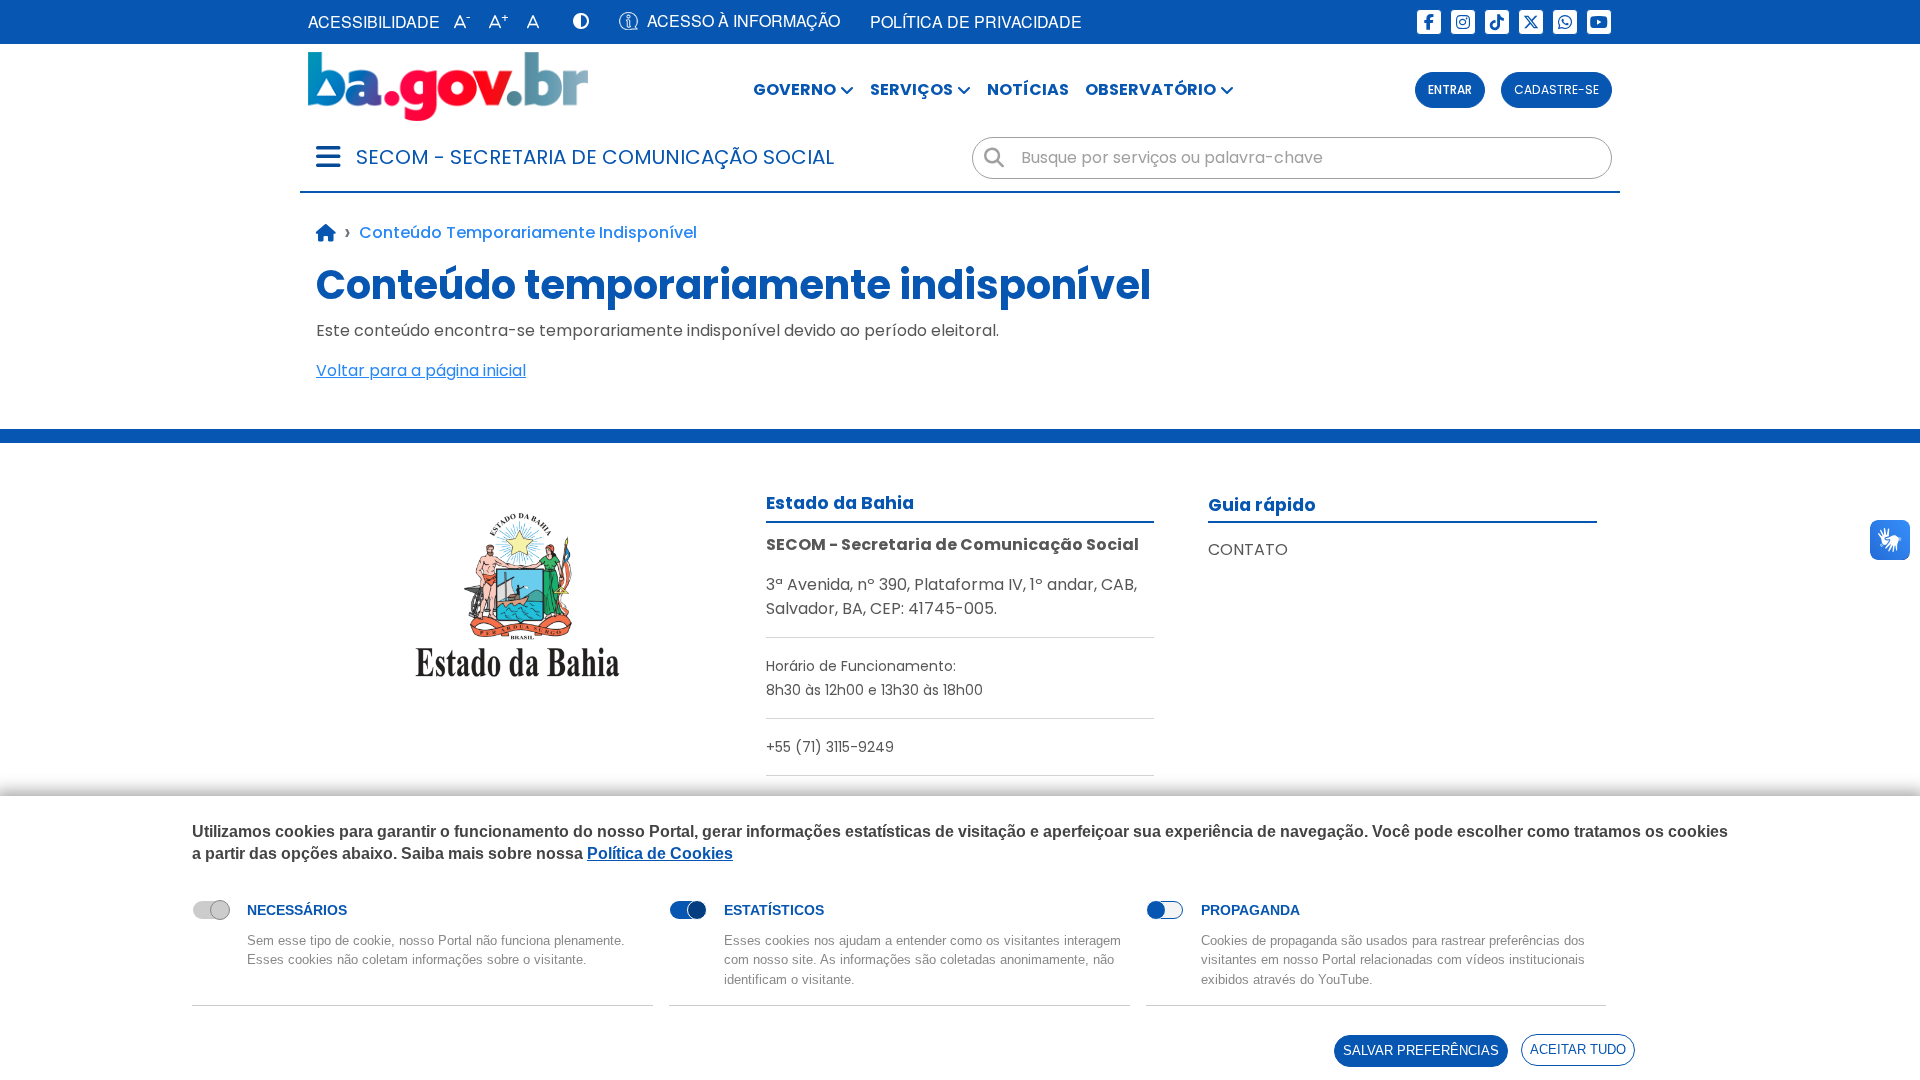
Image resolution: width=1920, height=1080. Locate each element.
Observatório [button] (1150, 89)
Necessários (297, 910)
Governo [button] (794, 89)
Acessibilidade (374, 21)
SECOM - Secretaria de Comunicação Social (595, 157)
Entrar (1450, 89)
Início (326, 233)
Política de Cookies (660, 853)
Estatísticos (774, 910)
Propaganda (1250, 910)
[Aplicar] (994, 158)
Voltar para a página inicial (421, 370)
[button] (457, 22)
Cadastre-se (1556, 89)
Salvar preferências (1421, 1050)
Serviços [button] (911, 89)
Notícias (1028, 89)
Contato (1248, 549)
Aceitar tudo (1578, 1049)
